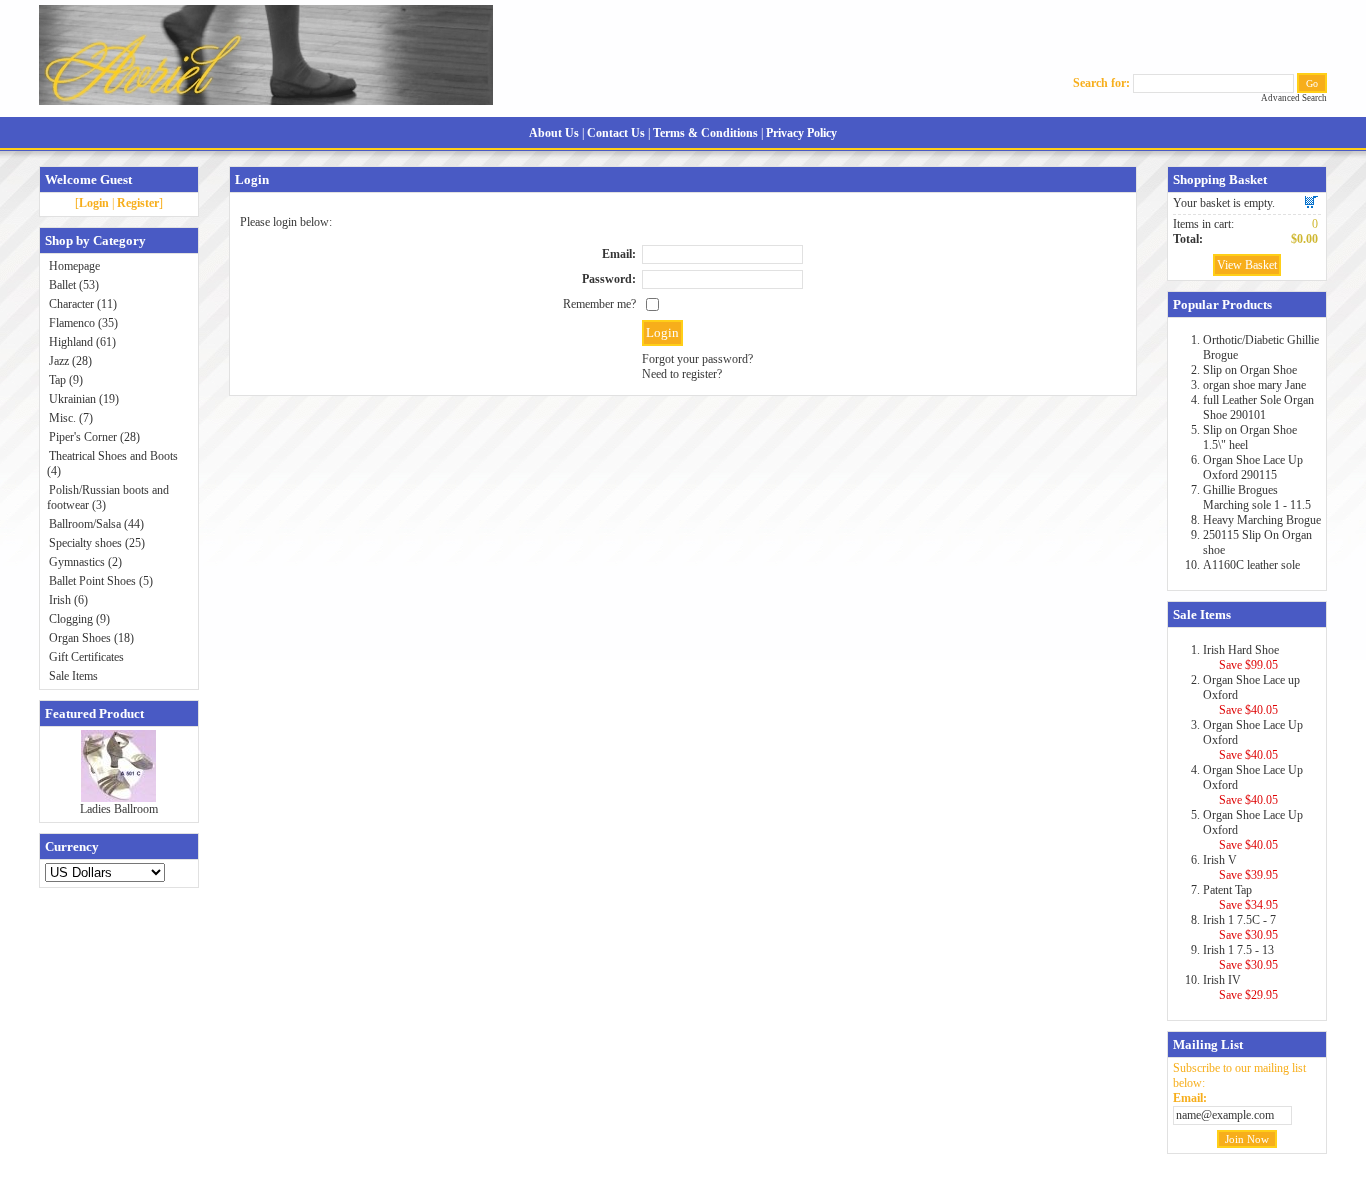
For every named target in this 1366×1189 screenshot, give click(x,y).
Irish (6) (68, 600)
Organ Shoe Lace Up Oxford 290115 (1253, 467)
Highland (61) (82, 342)
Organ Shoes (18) (91, 638)
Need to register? (682, 374)
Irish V (1220, 860)
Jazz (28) (70, 361)
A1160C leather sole (1251, 565)
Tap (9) (66, 380)
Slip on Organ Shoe (1250, 370)
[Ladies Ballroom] (118, 798)
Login (94, 203)
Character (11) (83, 304)
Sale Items (73, 676)
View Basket (1247, 265)
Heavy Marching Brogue (1262, 520)
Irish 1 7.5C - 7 (1239, 920)
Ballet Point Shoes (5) (101, 581)
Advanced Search (1294, 98)
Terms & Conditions (705, 133)
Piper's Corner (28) (94, 437)
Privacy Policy (801, 133)
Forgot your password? (697, 359)
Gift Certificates (86, 657)
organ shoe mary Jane (1254, 385)
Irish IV (1222, 980)
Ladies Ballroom (119, 809)
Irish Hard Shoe (1241, 650)
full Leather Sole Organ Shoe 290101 (1258, 407)
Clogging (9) (79, 619)
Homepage (74, 266)
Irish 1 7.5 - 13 (1238, 950)
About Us (554, 133)
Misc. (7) (71, 418)
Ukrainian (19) (84, 399)
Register (138, 203)
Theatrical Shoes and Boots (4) (112, 463)
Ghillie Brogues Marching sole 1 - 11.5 (1257, 497)
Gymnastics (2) (85, 562)
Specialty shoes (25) (97, 543)
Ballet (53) (74, 285)
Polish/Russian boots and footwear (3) (108, 497)
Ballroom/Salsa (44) (96, 524)
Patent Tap (1227, 890)
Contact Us (616, 133)
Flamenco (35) (83, 323)
